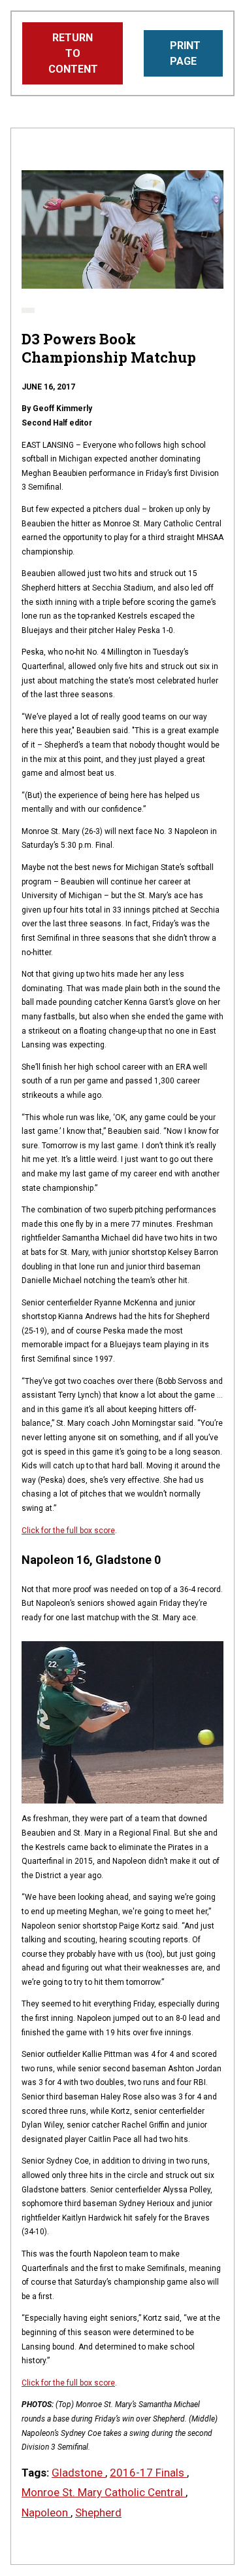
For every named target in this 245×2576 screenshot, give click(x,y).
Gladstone (78, 2473)
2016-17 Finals (148, 2473)
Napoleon (46, 2513)
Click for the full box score (68, 1531)
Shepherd (98, 2513)
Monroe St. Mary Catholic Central (104, 2492)
